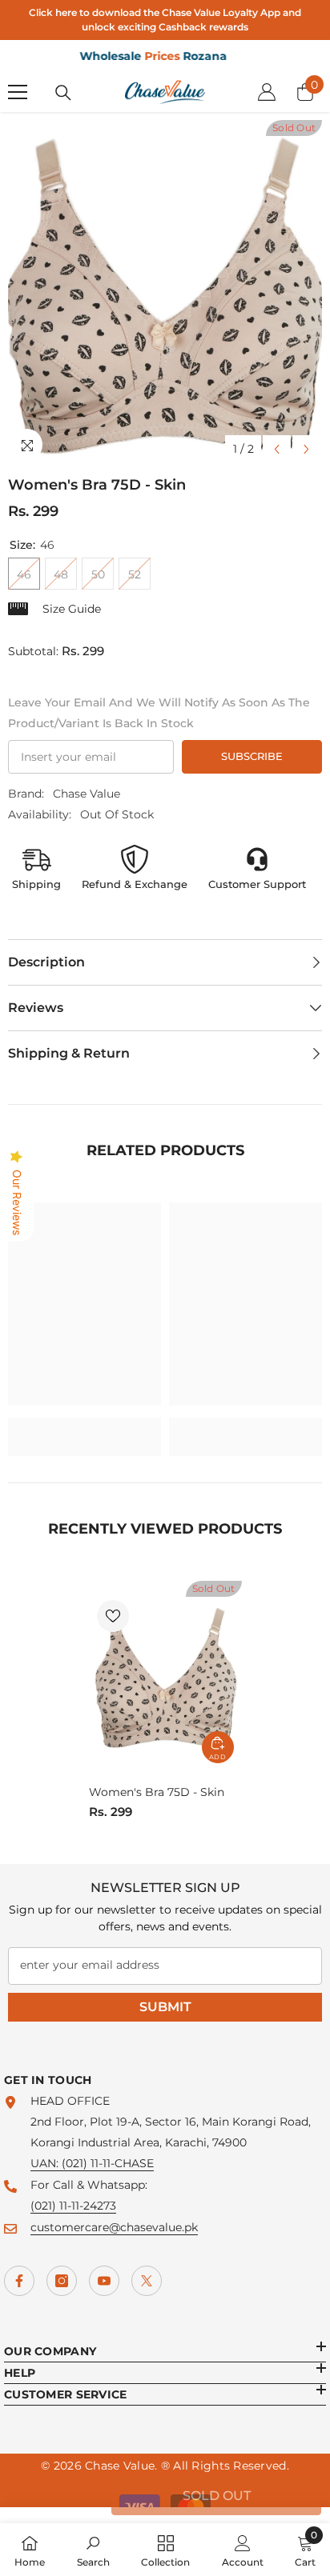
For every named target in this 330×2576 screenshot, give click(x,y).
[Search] (63, 93)
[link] (85, 1426)
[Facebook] (19, 2281)
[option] (165, 292)
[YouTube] (104, 2281)
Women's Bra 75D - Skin (157, 1792)
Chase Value (87, 794)
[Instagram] (62, 2281)
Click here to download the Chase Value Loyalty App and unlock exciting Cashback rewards (165, 20)
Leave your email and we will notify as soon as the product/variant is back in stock (159, 713)
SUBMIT (165, 2007)
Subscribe (252, 756)
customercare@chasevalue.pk (114, 2227)
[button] (277, 449)
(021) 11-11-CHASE (108, 2163)
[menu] (18, 92)
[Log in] (267, 92)
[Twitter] (147, 2281)
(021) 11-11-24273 (73, 2206)
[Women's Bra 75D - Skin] (165, 1676)
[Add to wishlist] (113, 1616)
